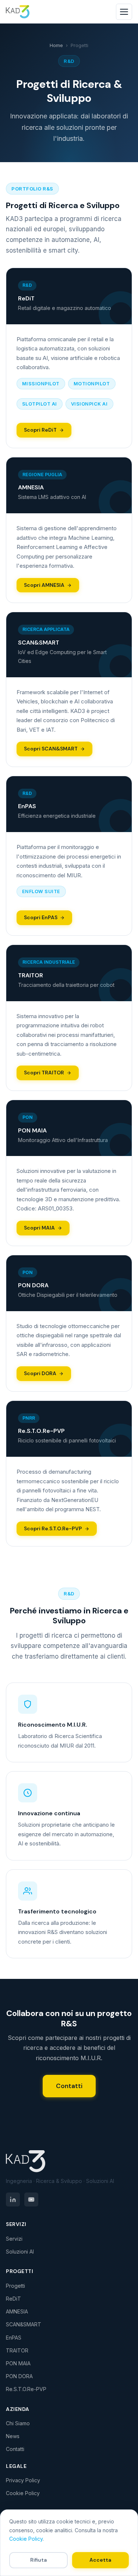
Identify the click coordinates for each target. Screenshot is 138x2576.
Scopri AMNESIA (44, 585)
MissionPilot (41, 384)
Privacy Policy (23, 2480)
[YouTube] (31, 2199)
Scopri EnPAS (41, 917)
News (13, 2436)
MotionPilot (92, 384)
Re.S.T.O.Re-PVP (26, 2389)
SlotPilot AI (40, 404)
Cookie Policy (23, 2493)
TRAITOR (17, 2350)
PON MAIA (18, 2363)
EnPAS (14, 2338)
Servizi (14, 2239)
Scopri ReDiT (40, 430)
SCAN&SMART (24, 2324)
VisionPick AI (89, 404)
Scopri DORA (40, 1373)
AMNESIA (17, 2311)
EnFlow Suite (41, 891)
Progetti (15, 2286)
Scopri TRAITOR (44, 1073)
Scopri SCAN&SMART (51, 749)
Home (56, 45)
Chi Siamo (18, 2423)
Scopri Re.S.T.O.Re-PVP (53, 1528)
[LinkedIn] (13, 2199)
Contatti (69, 2086)
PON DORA (19, 2376)
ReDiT (13, 2299)
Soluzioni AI (20, 2252)
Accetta (100, 2560)
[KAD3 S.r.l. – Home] (18, 12)
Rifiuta (38, 2560)
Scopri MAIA (39, 1228)
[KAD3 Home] (69, 2161)
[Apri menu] (124, 12)
